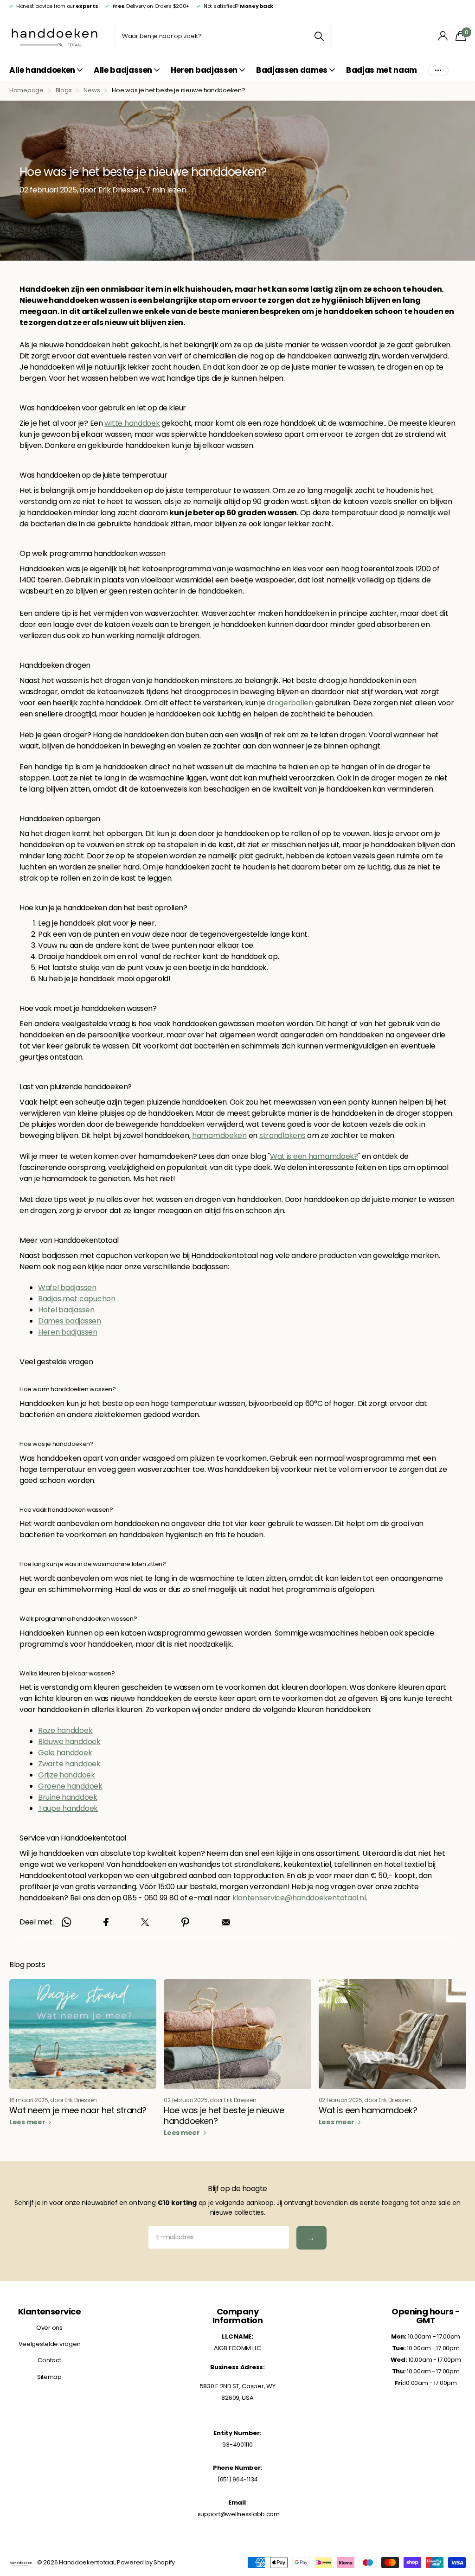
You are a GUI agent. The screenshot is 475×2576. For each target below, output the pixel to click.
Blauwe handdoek (69, 1742)
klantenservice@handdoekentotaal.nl (299, 1898)
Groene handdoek (70, 1786)
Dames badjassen (70, 1321)
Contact (49, 2360)
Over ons (49, 2328)
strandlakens (282, 1135)
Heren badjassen (68, 1332)
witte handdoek (132, 423)
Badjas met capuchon (77, 1299)
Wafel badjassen (67, 1288)
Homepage (26, 90)
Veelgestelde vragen (50, 2344)
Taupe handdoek (68, 1808)
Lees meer (28, 2122)
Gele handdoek (65, 1753)
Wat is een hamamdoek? (314, 1156)
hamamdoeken (219, 1135)
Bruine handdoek (68, 1797)
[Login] (443, 36)
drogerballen (290, 703)
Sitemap (49, 2377)
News (92, 90)
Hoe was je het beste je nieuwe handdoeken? (224, 2116)
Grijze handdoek (67, 1775)
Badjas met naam (382, 70)
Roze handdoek (65, 1730)
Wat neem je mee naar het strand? (78, 2110)
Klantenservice (49, 2311)
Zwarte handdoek (69, 1764)
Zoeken (319, 36)
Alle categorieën (46, 71)
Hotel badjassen (66, 1310)
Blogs (64, 90)
